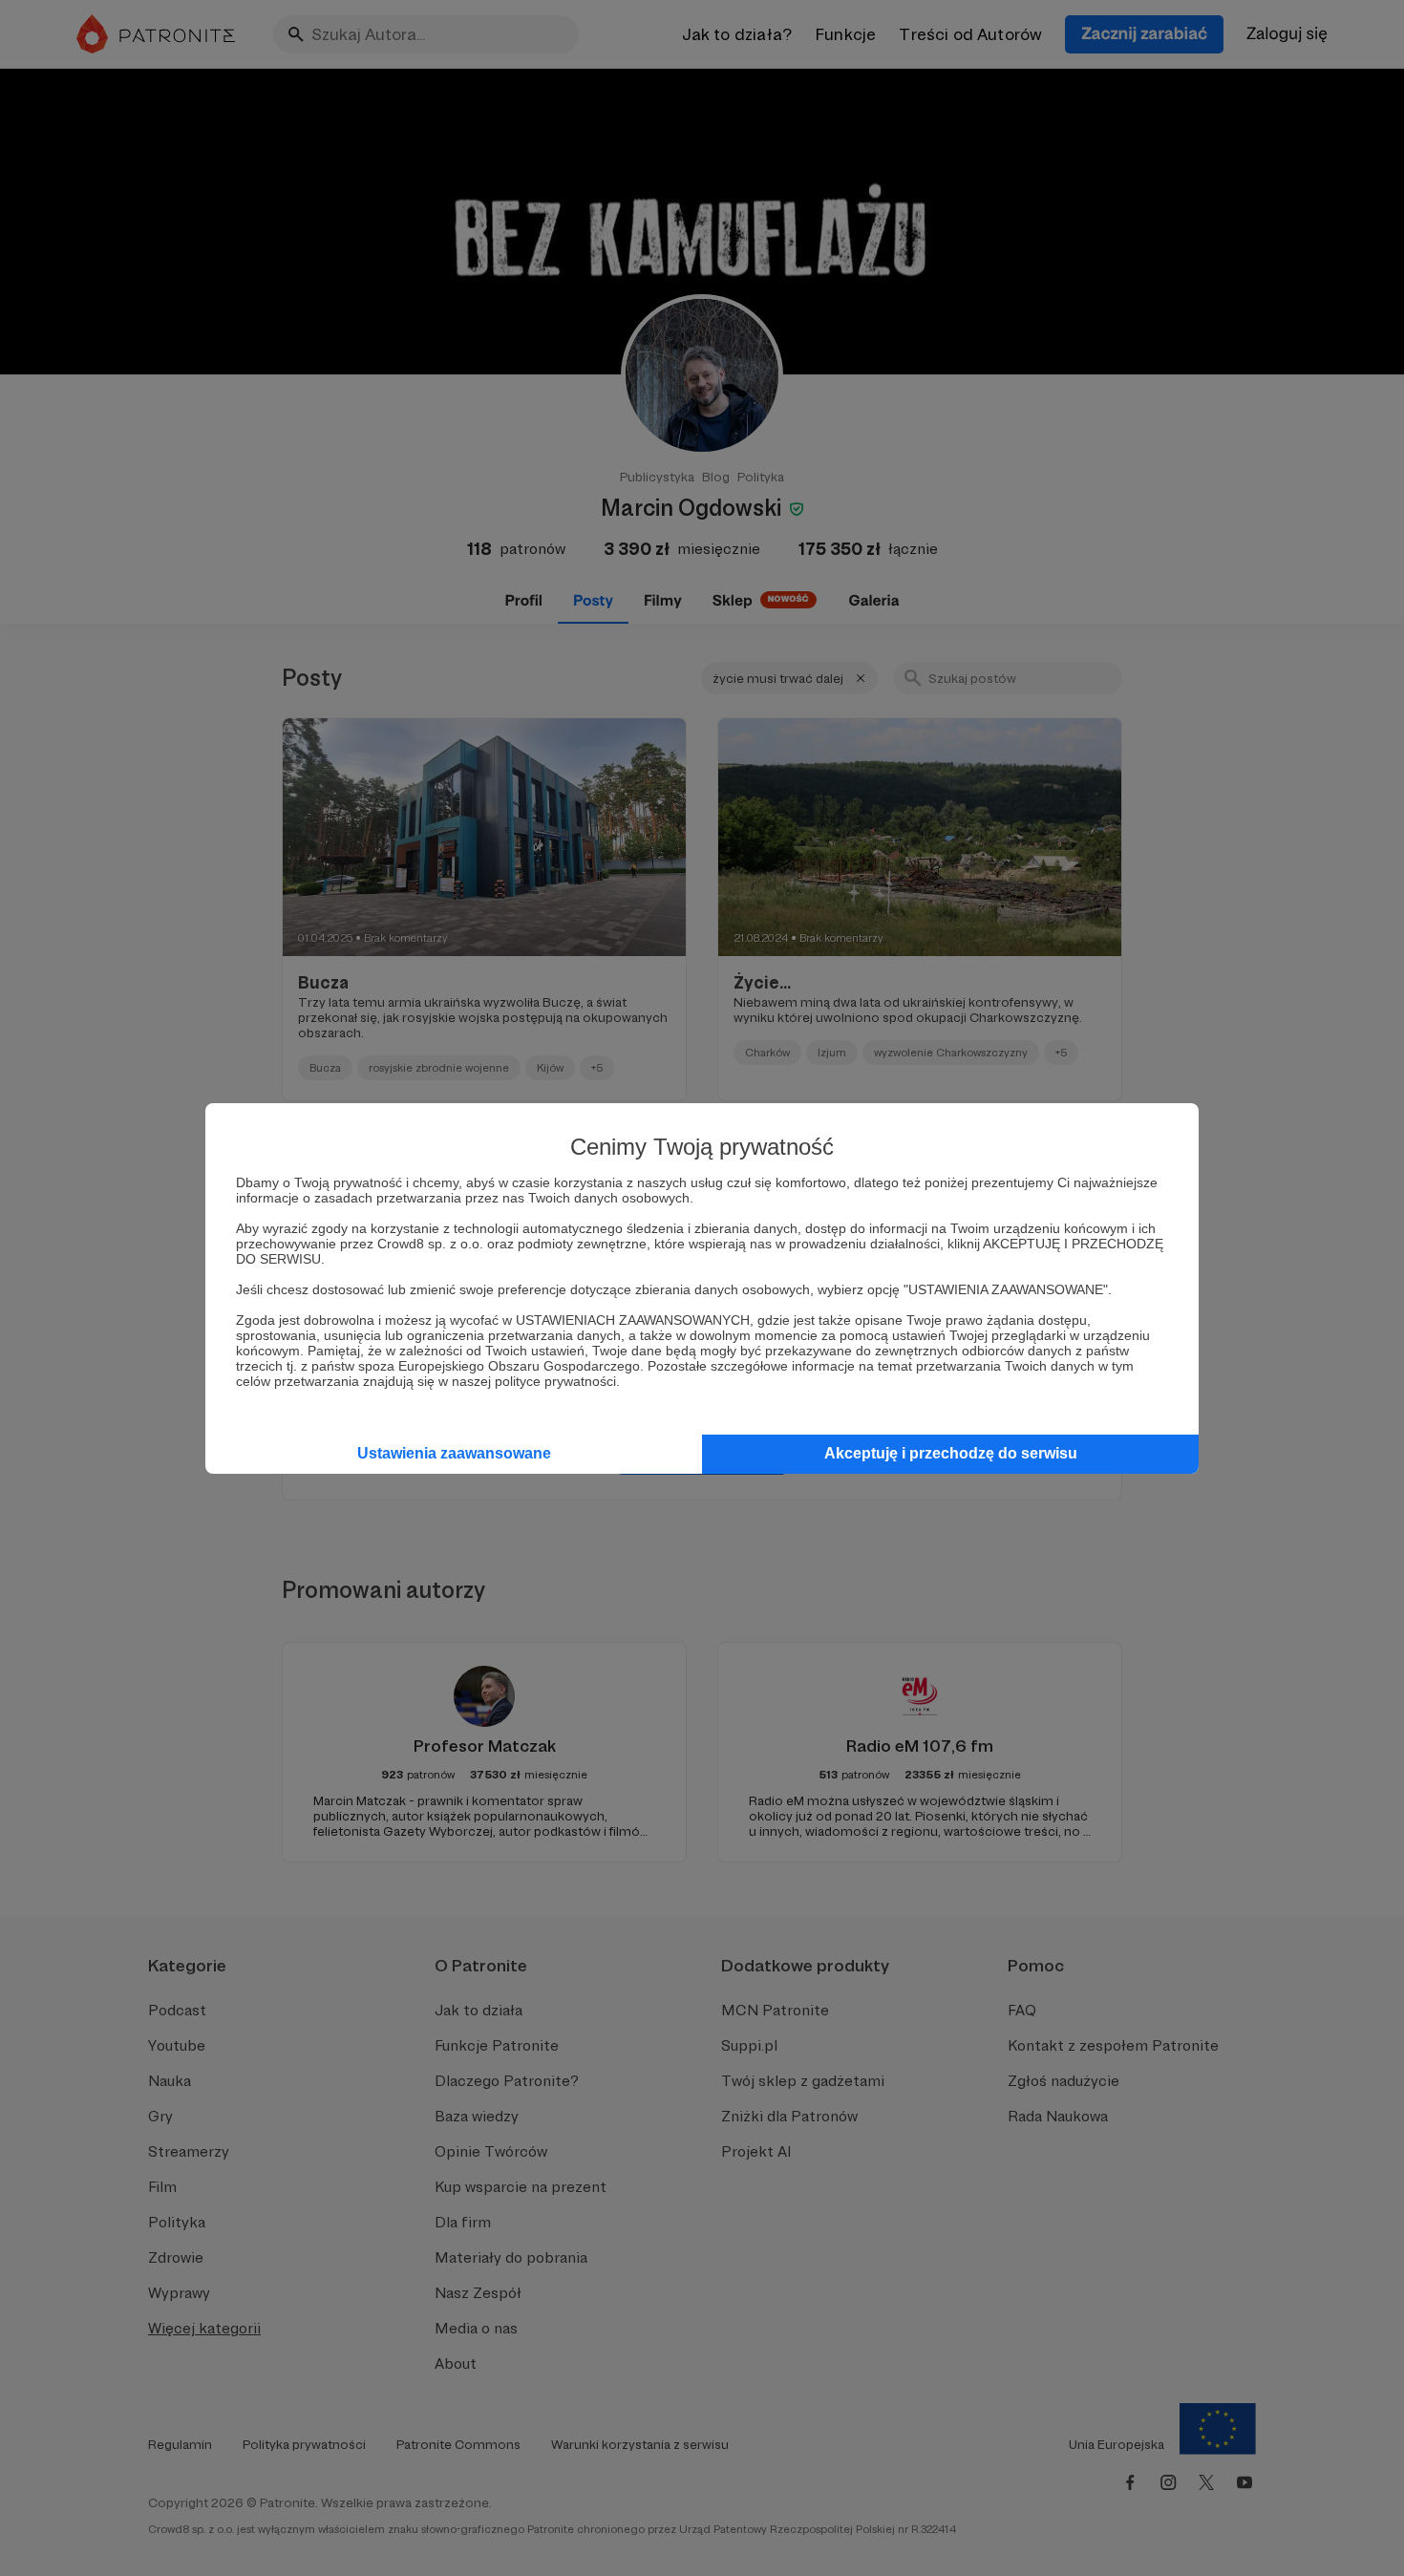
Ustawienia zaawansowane (454, 1453)
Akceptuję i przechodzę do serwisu (951, 1453)
